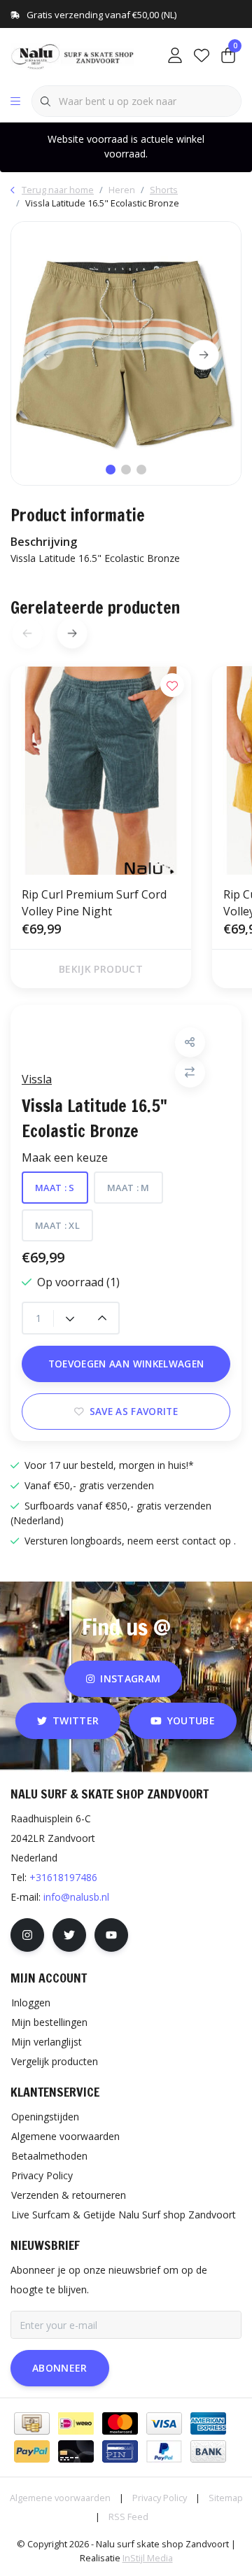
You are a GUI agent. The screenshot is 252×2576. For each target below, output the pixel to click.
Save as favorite (134, 1411)
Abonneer (60, 2368)
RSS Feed (128, 2517)
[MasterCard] (120, 2423)
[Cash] (32, 2423)
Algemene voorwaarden (60, 2498)
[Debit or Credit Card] (76, 2451)
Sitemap (226, 2498)
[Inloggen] (175, 56)
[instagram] (27, 1935)
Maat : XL (57, 1225)
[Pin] (120, 2451)
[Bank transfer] (208, 2451)
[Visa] (164, 2423)
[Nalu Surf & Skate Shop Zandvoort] (73, 55)
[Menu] (15, 101)
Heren (122, 190)
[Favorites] (202, 56)
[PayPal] (32, 2451)
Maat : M (128, 1188)
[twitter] (69, 1935)
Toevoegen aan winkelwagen (126, 1364)
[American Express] (208, 2423)
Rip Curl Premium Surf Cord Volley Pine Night (94, 903)
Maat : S (55, 1188)
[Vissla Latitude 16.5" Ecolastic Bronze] (126, 353)
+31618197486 (63, 1877)
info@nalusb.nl (76, 1897)
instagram (130, 1678)
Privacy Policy (160, 2498)
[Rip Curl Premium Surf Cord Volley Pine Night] (101, 770)
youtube (191, 1720)
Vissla (37, 1079)
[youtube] (111, 1935)
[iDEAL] (76, 2423)
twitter (76, 1720)
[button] (190, 1042)
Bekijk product (101, 969)
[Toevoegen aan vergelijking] (190, 1072)
